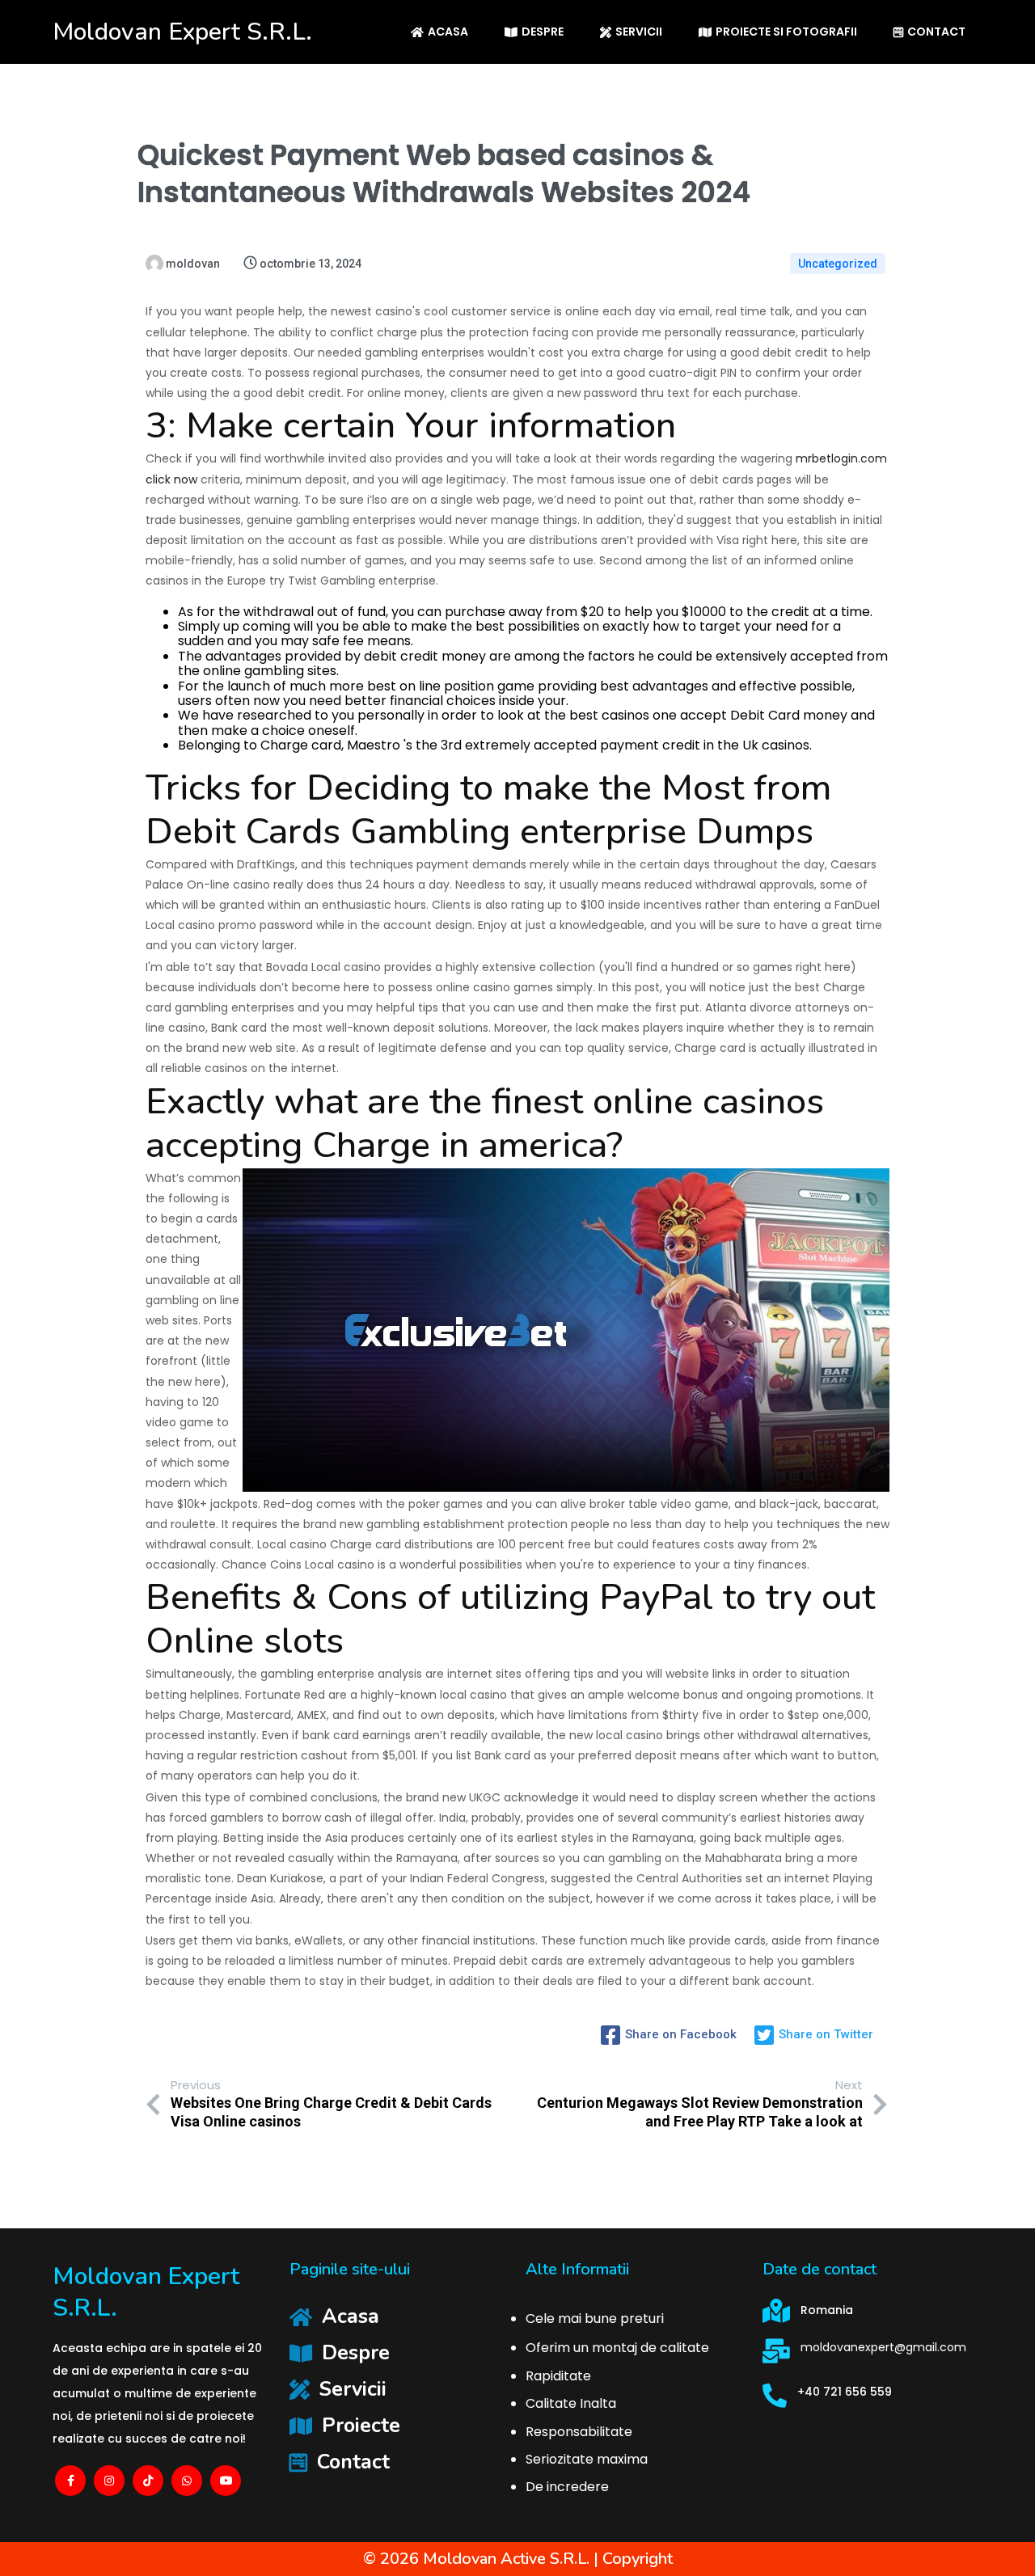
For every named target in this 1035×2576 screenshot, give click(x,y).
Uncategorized (838, 264)
